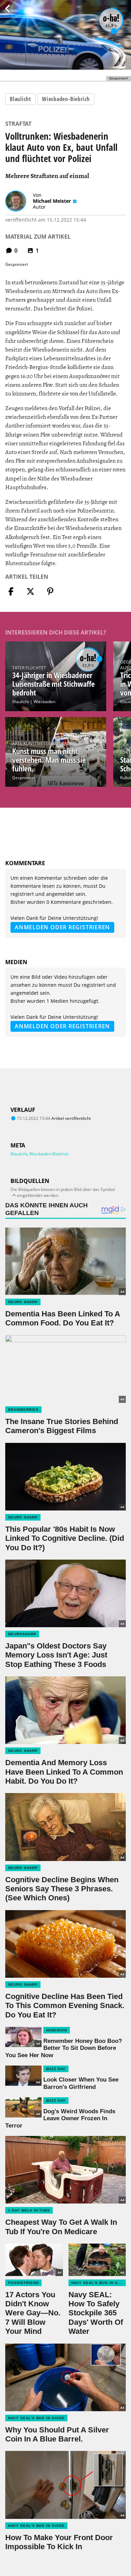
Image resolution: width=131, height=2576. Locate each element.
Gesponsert (24, 778)
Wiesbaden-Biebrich (66, 99)
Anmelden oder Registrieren (62, 927)
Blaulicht (20, 99)
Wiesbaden (44, 702)
